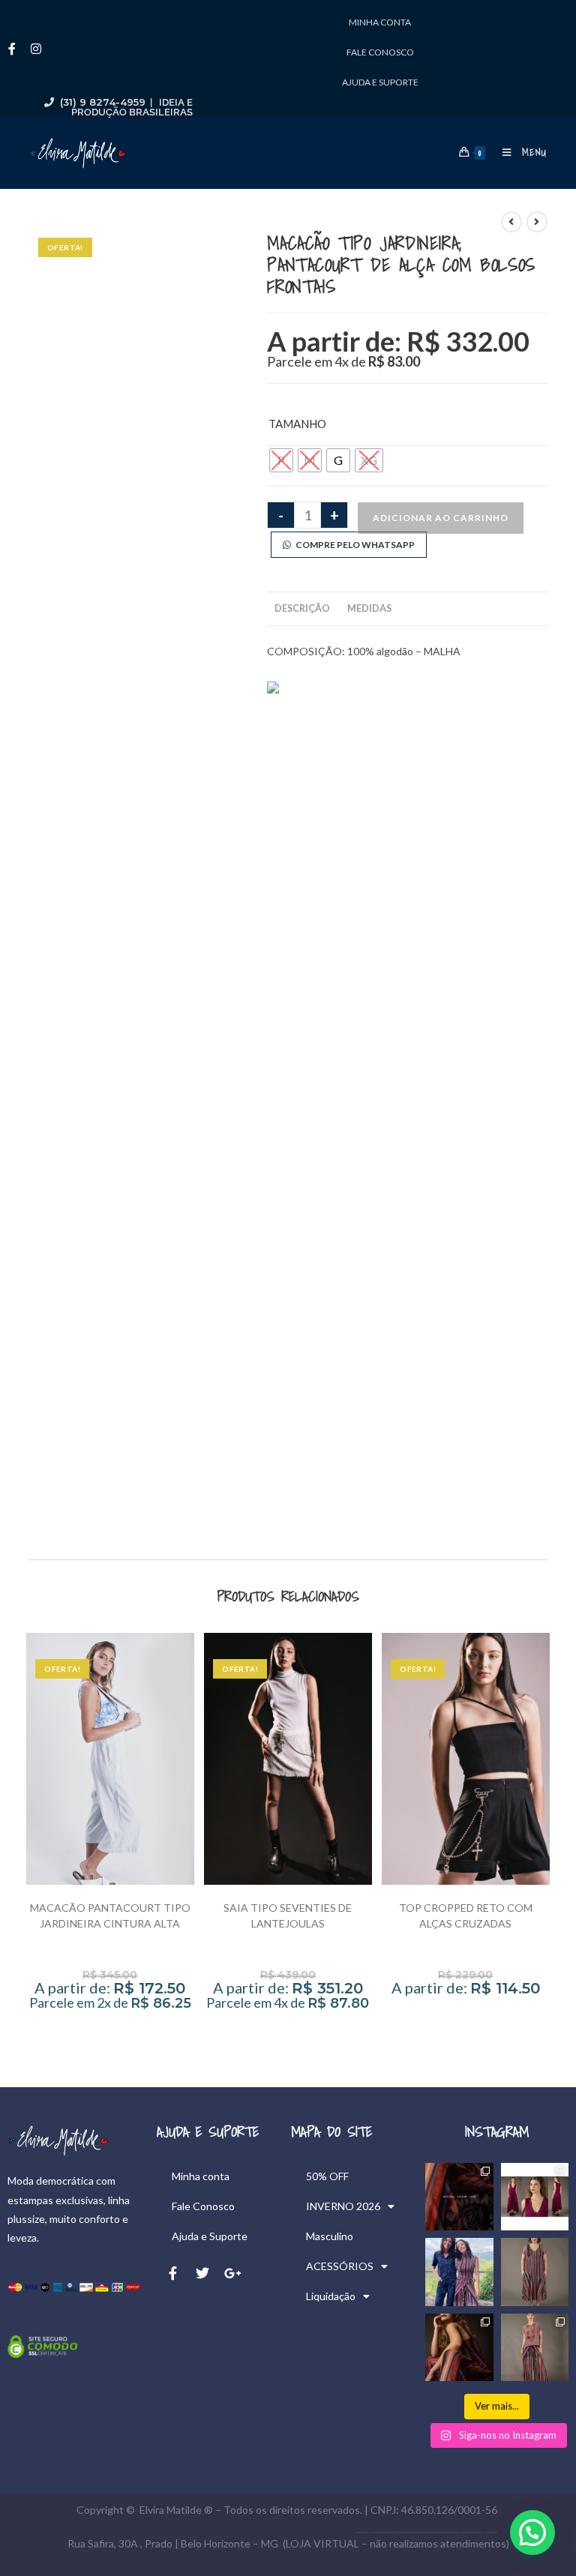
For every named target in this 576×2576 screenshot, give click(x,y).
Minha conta (380, 22)
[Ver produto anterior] (511, 222)
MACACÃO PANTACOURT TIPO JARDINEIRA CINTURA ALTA (110, 1916)
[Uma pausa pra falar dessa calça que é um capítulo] (535, 2347)
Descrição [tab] (302, 608)
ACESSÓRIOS (340, 2266)
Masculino (330, 2236)
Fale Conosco (380, 52)
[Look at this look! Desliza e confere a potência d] (459, 2347)
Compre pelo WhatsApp (353, 545)
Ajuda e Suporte (380, 82)
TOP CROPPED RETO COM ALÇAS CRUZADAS (466, 1916)
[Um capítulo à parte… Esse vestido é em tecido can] (535, 2197)
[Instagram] (36, 49)
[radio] (281, 460)
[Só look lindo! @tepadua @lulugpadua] (459, 2272)
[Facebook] (12, 49)
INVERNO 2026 (343, 2206)
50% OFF (327, 2176)
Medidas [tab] (369, 608)
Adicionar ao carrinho (441, 518)
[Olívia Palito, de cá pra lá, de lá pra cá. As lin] (535, 2272)
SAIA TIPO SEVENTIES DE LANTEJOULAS (288, 1916)
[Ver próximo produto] (537, 222)
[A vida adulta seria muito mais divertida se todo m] (459, 2197)
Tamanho (297, 424)
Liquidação (331, 2296)
